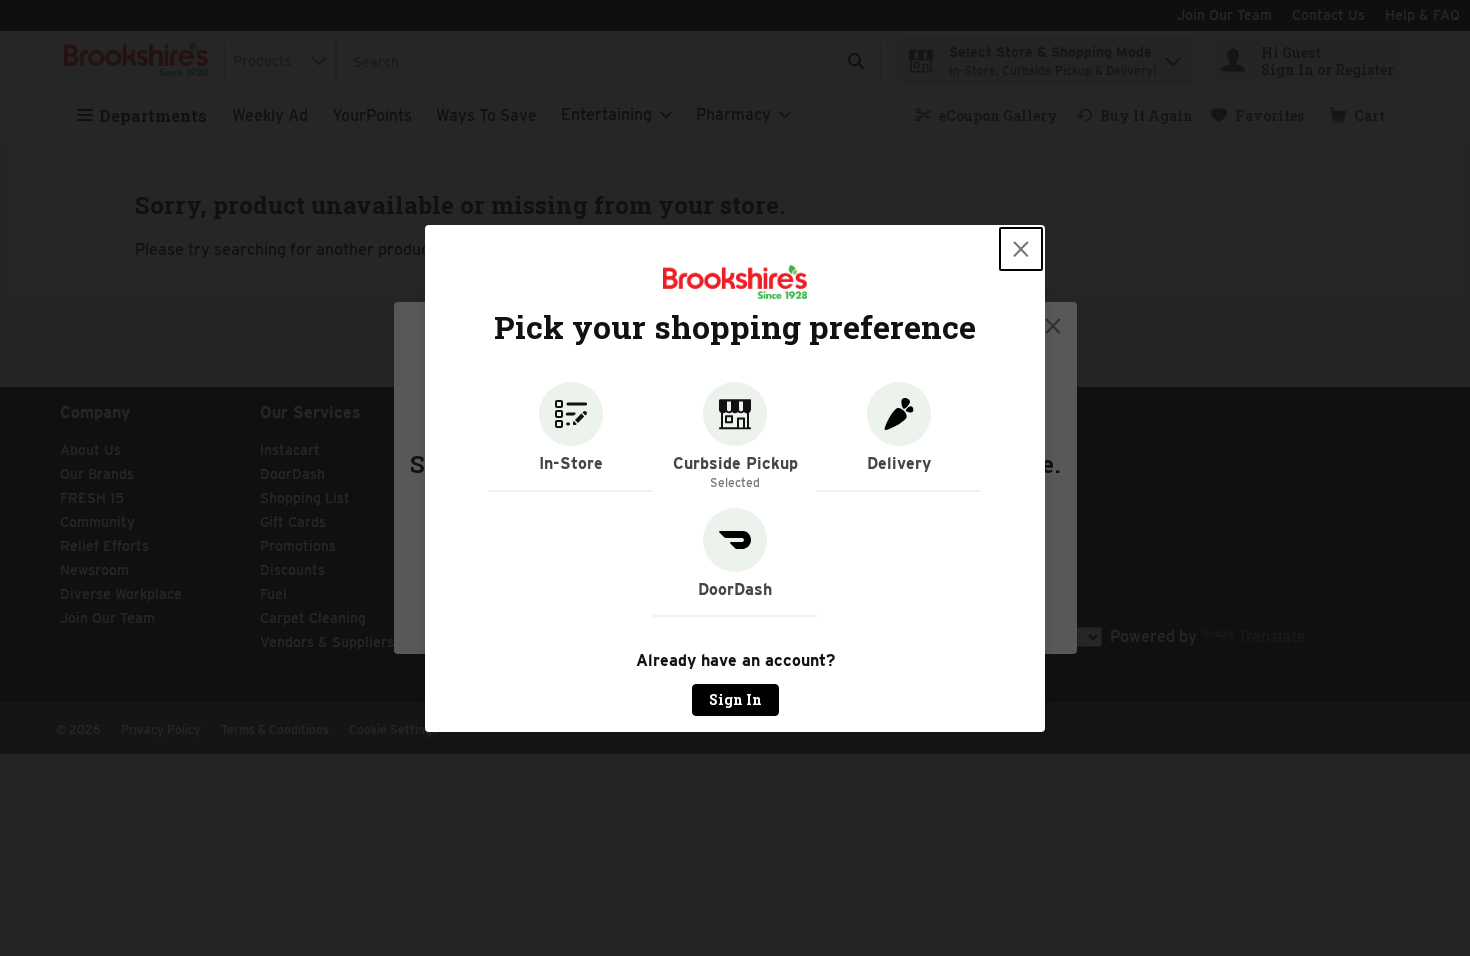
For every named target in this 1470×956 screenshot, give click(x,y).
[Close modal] (1021, 249)
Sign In (735, 699)
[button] (571, 437)
